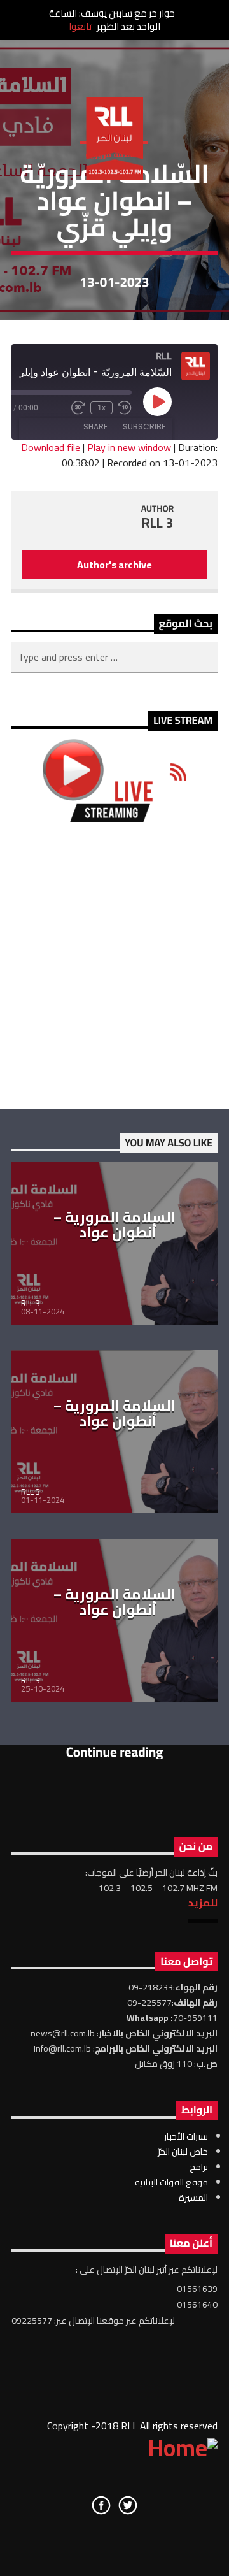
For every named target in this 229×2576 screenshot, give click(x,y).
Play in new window (129, 447)
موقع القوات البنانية (171, 2182)
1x (101, 408)
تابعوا (80, 26)
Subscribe (144, 427)
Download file (51, 447)
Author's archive (114, 565)
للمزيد (203, 1903)
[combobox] (114, 658)
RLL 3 (158, 523)
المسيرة (193, 2198)
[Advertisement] (114, 965)
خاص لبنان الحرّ (183, 2152)
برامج (199, 2167)
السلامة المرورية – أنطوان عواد (114, 1225)
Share (95, 427)
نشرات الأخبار (186, 2136)
